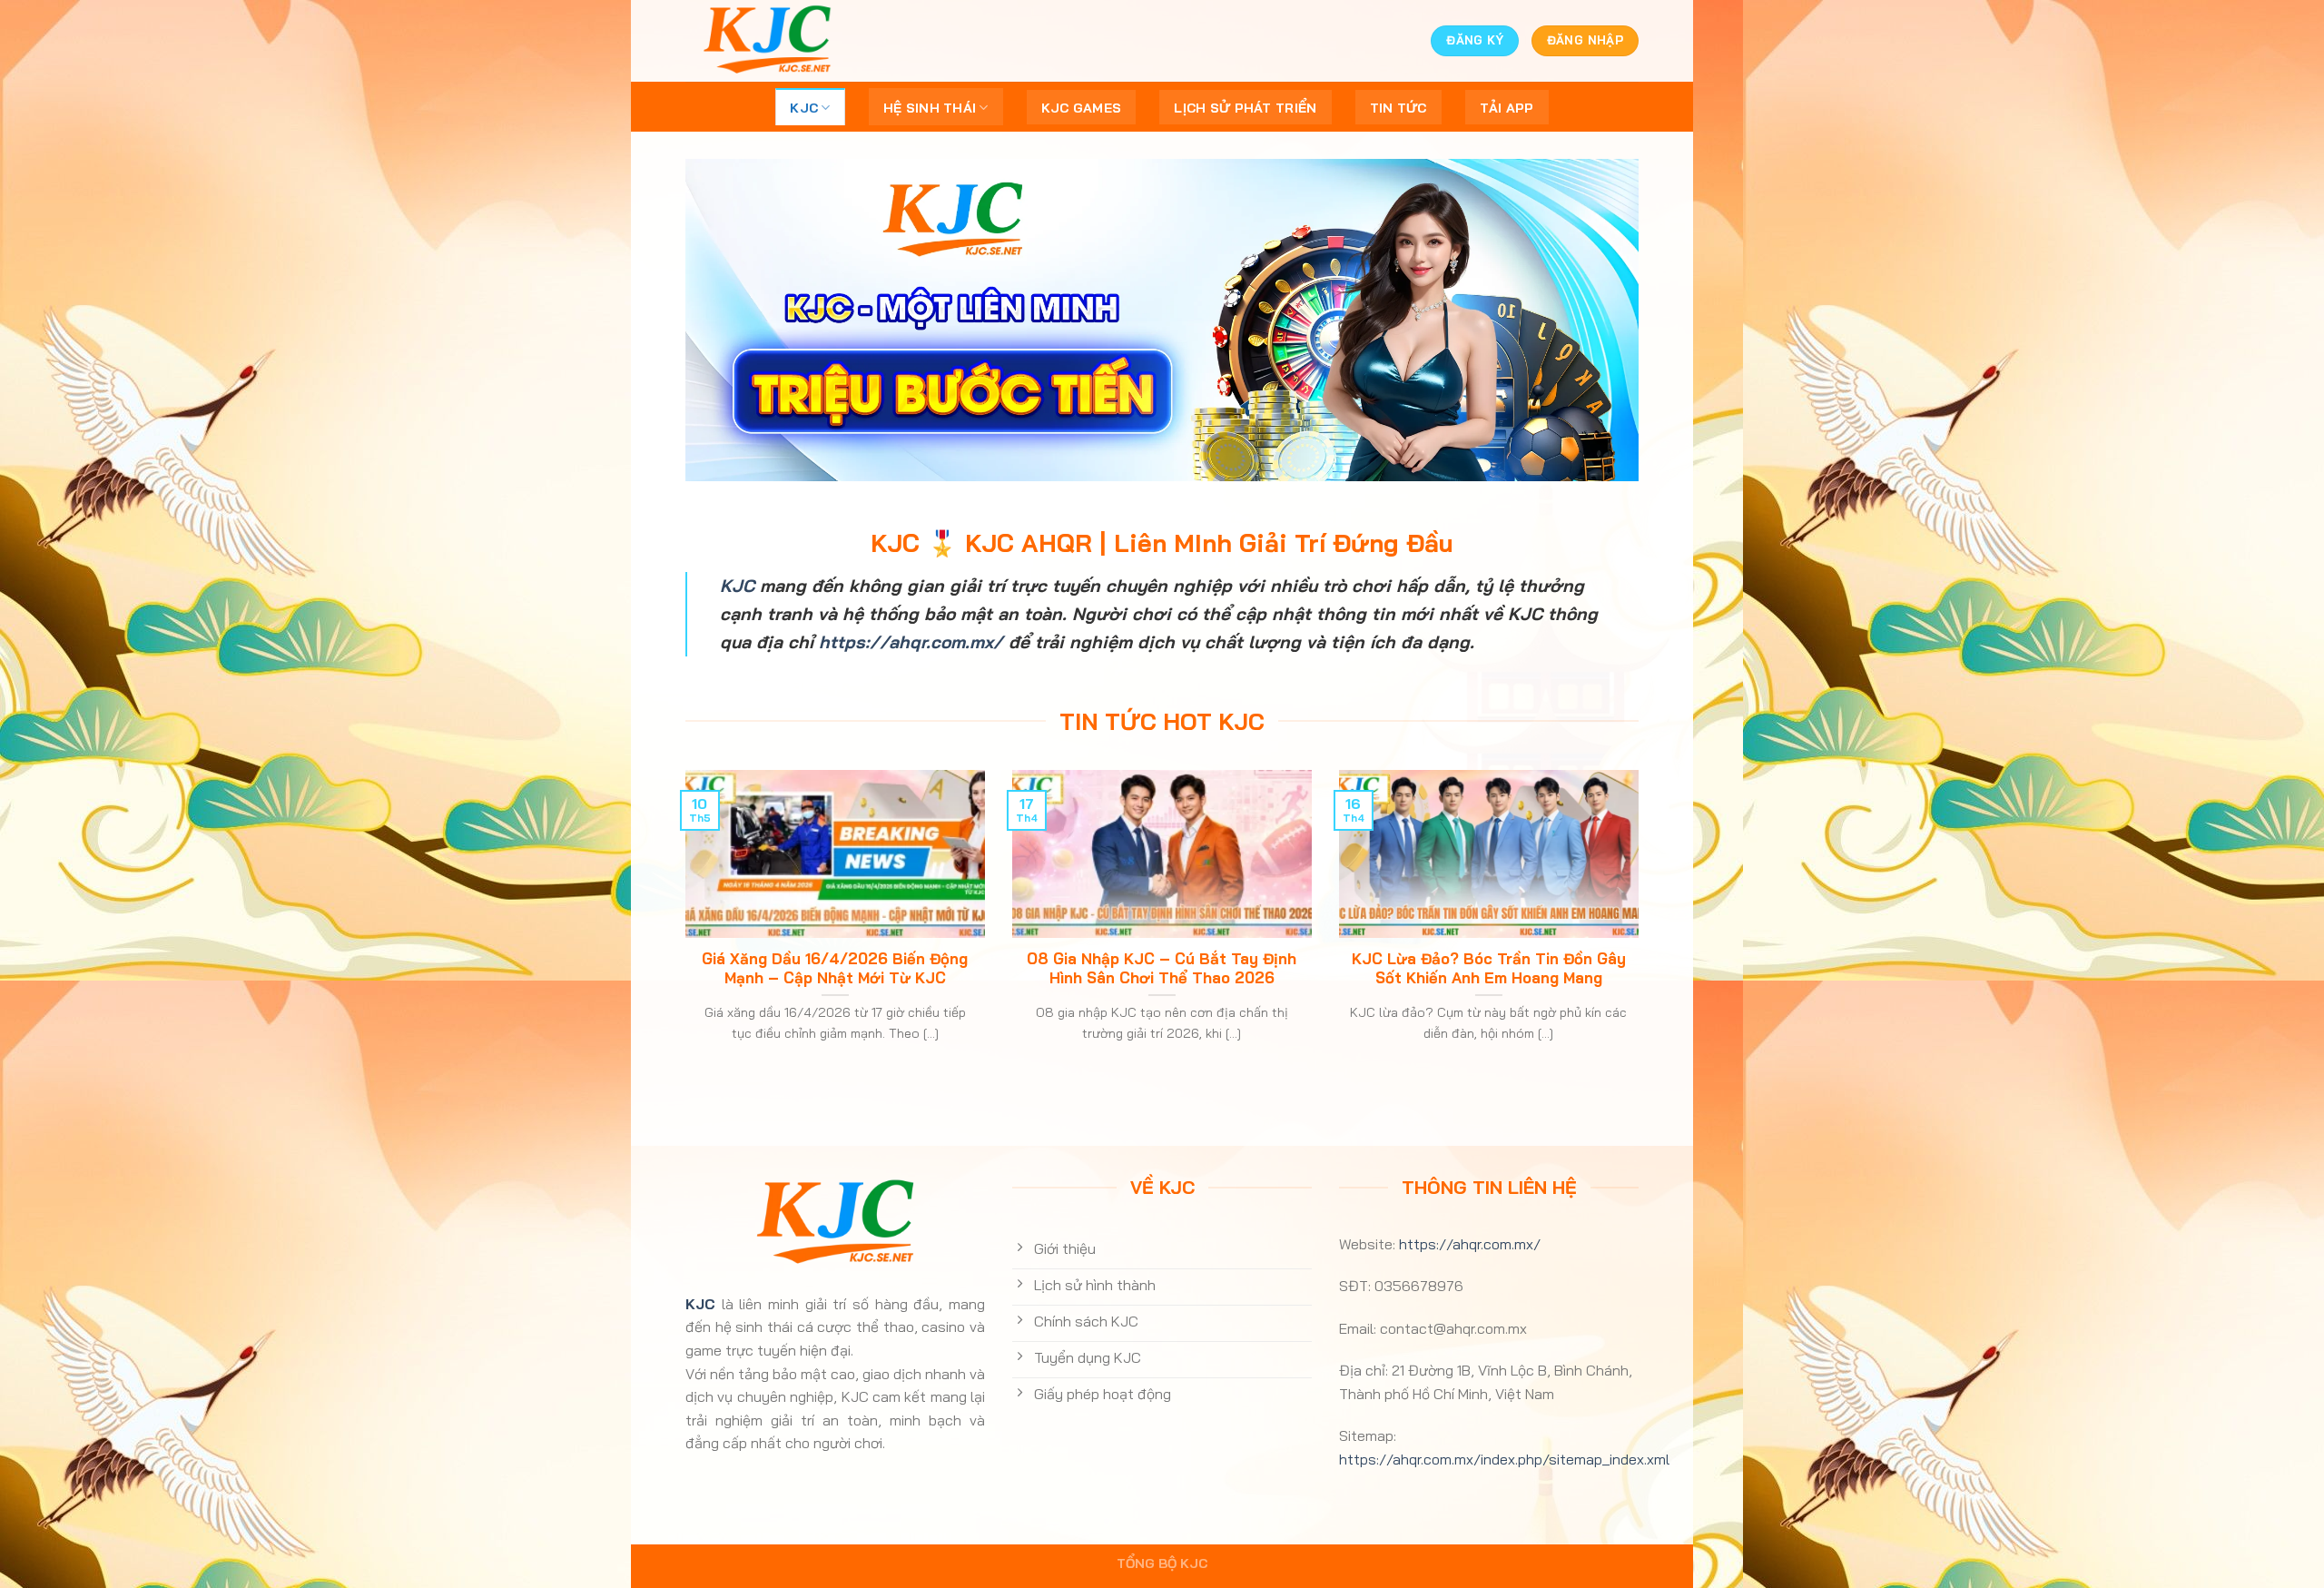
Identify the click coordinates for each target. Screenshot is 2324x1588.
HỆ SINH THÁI (930, 108)
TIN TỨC (1398, 108)
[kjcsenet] (776, 41)
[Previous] (682, 929)
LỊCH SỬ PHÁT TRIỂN (1245, 108)
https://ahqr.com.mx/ (911, 642)
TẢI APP (1507, 108)
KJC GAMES (1082, 108)
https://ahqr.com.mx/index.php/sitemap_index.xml (1504, 1459)
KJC (804, 108)
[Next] (1642, 929)
